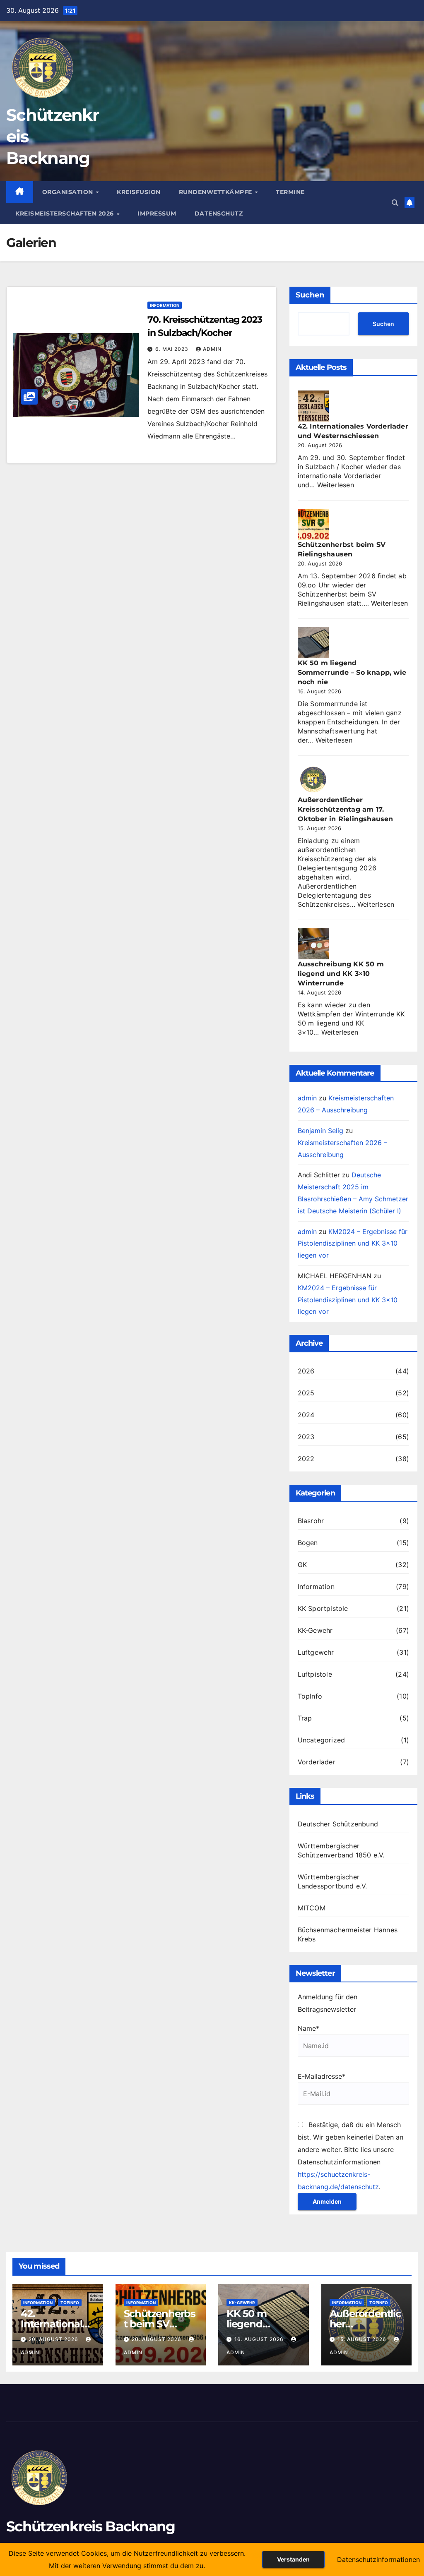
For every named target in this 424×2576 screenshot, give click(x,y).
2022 (306, 1459)
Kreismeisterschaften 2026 (65, 213)
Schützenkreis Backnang (91, 2526)
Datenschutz (219, 213)
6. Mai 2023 (173, 349)
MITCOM (312, 1908)
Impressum (157, 213)
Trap (305, 1718)
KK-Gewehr (315, 1630)
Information (165, 305)
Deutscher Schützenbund (338, 1824)
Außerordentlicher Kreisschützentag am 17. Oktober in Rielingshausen (346, 809)
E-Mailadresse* (322, 2076)
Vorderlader (317, 1762)
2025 (306, 1393)
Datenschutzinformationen (378, 2559)
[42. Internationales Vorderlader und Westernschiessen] (313, 406)
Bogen (308, 1543)
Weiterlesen (336, 485)
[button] (395, 203)
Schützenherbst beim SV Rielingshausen (160, 2324)
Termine (290, 192)
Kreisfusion (139, 192)
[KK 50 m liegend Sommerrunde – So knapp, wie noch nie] (313, 643)
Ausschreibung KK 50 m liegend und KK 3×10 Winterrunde (341, 974)
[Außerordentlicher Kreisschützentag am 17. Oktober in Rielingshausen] (313, 780)
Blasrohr (311, 1521)
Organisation (69, 192)
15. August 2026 (363, 2339)
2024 (306, 1415)
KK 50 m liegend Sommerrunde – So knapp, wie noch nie (352, 672)
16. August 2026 (260, 2339)
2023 (306, 1437)
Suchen (310, 295)
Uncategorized (322, 1740)
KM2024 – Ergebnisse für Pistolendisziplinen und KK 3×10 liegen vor (353, 1244)
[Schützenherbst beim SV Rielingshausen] (313, 524)
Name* (308, 2028)
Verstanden (293, 2559)
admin (212, 349)
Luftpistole (315, 1674)
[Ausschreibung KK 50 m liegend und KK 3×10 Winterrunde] (313, 944)
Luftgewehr (316, 1652)
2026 (306, 1371)
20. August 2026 (54, 2339)
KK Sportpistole (323, 1608)
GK (302, 1565)
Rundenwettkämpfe (217, 192)
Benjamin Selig (320, 1131)
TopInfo (310, 1696)
